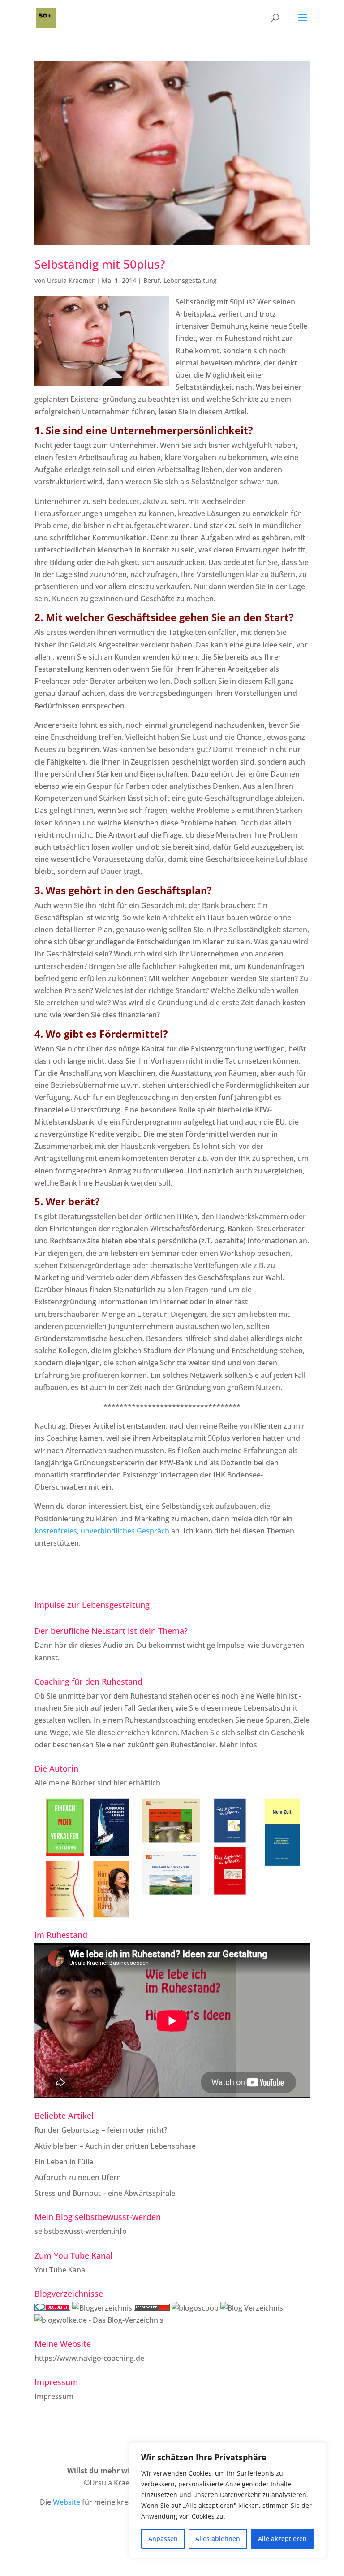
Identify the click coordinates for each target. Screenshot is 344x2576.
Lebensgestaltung (190, 280)
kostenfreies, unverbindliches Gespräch (102, 1531)
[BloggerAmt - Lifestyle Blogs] (102, 2308)
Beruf (152, 280)
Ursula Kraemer (71, 280)
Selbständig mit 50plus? (100, 264)
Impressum (54, 2396)
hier (120, 1783)
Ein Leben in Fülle (64, 2162)
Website (67, 2502)
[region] (228, 2500)
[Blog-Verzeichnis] (52, 2308)
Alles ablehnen (218, 2539)
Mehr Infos (238, 1745)
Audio (113, 1645)
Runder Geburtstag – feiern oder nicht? (101, 2130)
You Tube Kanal (61, 2270)
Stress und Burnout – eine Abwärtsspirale (105, 2193)
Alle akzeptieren (282, 2539)
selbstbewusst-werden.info (81, 2231)
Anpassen (163, 2539)
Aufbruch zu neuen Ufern (78, 2177)
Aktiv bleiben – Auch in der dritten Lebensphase (115, 2146)
